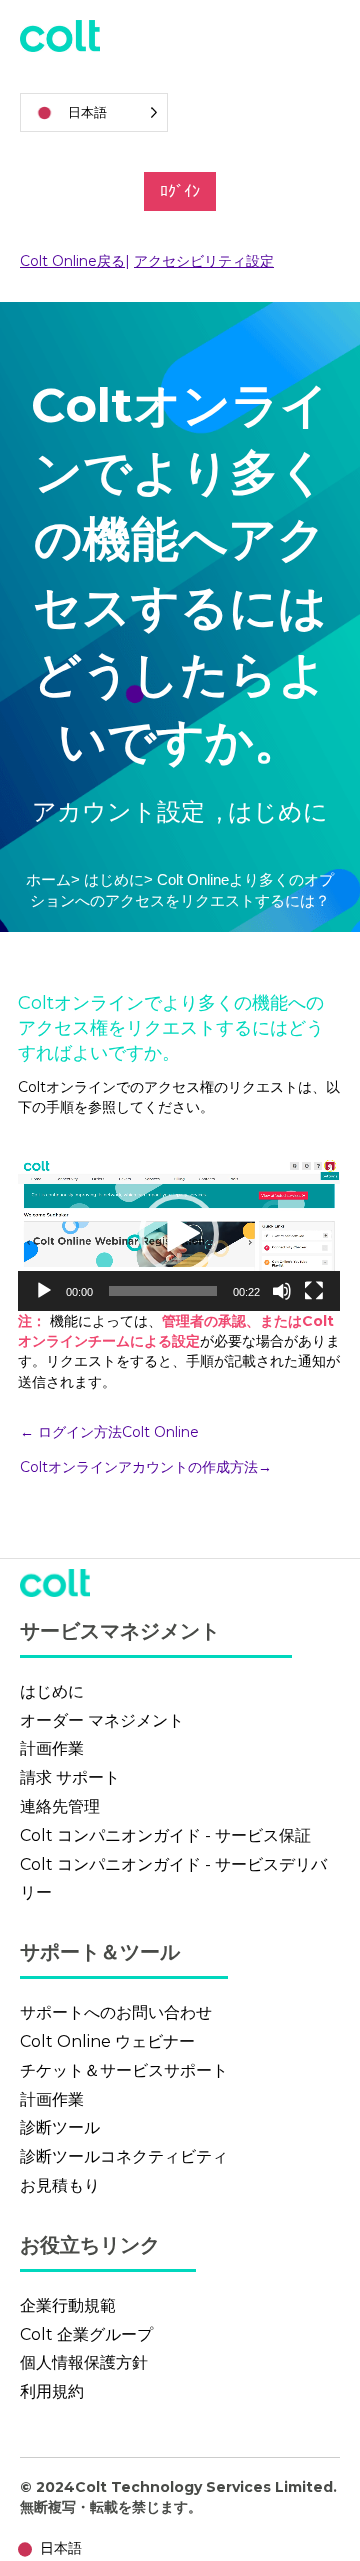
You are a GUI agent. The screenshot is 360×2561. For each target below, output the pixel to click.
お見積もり (60, 2185)
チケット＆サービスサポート (124, 2070)
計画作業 (52, 1748)
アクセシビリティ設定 (204, 261)
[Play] (44, 1291)
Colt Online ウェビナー (107, 2041)
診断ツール (60, 2127)
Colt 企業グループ (86, 2334)
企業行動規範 (68, 2305)
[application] (179, 1233)
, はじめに (272, 811)
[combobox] (46, 2549)
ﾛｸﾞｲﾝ (180, 191)
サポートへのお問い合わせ (116, 2012)
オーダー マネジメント (102, 1720)
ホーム (48, 879)
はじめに (114, 879)
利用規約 (52, 2391)
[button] (179, 1234)
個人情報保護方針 (84, 2362)
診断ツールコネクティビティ (124, 2156)
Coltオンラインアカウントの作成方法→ (146, 1467)
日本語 (61, 2548)
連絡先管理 (60, 1806)
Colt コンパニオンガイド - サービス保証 (165, 1835)
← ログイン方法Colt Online (111, 1432)
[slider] (163, 1291)
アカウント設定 (121, 811)
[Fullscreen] (314, 1291)
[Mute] (282, 1291)
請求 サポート (70, 1777)
